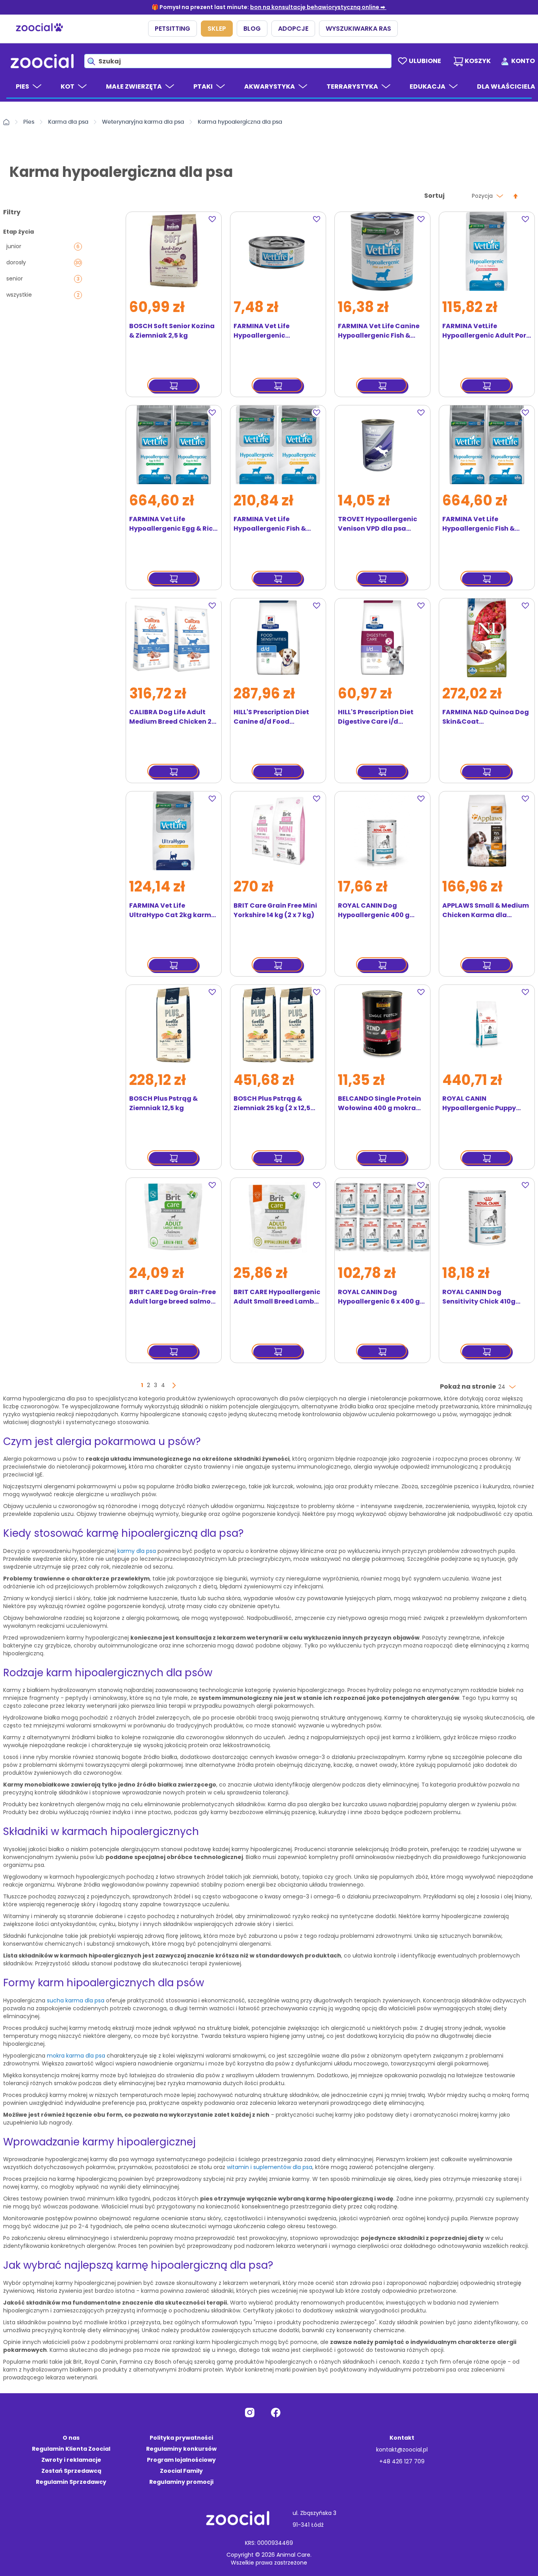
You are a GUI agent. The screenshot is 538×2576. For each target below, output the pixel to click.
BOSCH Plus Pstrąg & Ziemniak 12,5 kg (163, 1103)
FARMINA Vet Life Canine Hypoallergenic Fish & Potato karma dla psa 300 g (382, 331)
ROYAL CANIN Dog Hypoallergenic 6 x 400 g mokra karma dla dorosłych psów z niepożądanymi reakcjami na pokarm (379, 1297)
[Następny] (174, 1386)
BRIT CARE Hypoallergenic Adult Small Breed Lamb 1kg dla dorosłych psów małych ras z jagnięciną (277, 1297)
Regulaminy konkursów (181, 2449)
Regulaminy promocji (181, 2482)
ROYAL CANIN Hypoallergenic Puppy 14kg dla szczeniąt (479, 1103)
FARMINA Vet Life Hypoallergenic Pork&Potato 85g (263, 331)
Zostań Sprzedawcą (71, 2471)
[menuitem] (29, 90)
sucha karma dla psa (76, 2000)
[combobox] (238, 61)
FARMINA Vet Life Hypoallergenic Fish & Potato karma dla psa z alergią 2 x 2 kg (273, 524)
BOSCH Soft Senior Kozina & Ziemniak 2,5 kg (172, 331)
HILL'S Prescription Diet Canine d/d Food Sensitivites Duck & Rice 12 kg (277, 717)
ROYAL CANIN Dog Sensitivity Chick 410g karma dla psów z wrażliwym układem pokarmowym (479, 1297)
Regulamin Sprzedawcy (71, 2482)
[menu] (269, 87)
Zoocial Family (181, 2471)
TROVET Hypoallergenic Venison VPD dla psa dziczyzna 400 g (378, 524)
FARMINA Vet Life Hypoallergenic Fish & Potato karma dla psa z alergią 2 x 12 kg (482, 524)
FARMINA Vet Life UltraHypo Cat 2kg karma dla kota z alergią (173, 910)
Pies (29, 122)
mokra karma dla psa (76, 2056)
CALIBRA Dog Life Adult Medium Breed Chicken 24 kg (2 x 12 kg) (173, 717)
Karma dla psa (68, 122)
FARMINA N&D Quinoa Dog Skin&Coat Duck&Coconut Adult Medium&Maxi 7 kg (486, 717)
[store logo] (42, 61)
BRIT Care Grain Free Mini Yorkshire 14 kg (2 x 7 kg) (275, 910)
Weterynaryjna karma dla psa (143, 122)
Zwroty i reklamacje (71, 2460)
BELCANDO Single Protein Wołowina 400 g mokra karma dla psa (379, 1103)
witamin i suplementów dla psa (270, 2167)
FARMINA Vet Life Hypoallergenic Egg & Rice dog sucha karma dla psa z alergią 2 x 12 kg (173, 524)
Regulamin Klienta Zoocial (71, 2449)
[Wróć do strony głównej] (6, 122)
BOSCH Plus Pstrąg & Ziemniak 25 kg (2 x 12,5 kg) (272, 1103)
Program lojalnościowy (181, 2460)
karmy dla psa (137, 1551)
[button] (214, 219)
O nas (71, 2438)
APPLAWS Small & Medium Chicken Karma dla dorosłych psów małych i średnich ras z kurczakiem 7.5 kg (486, 910)
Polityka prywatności (181, 2438)
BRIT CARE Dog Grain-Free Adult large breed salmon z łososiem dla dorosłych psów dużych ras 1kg (173, 1297)
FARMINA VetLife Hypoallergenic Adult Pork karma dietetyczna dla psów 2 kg (486, 331)
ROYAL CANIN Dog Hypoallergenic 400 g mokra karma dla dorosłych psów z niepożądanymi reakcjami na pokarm (374, 910)
